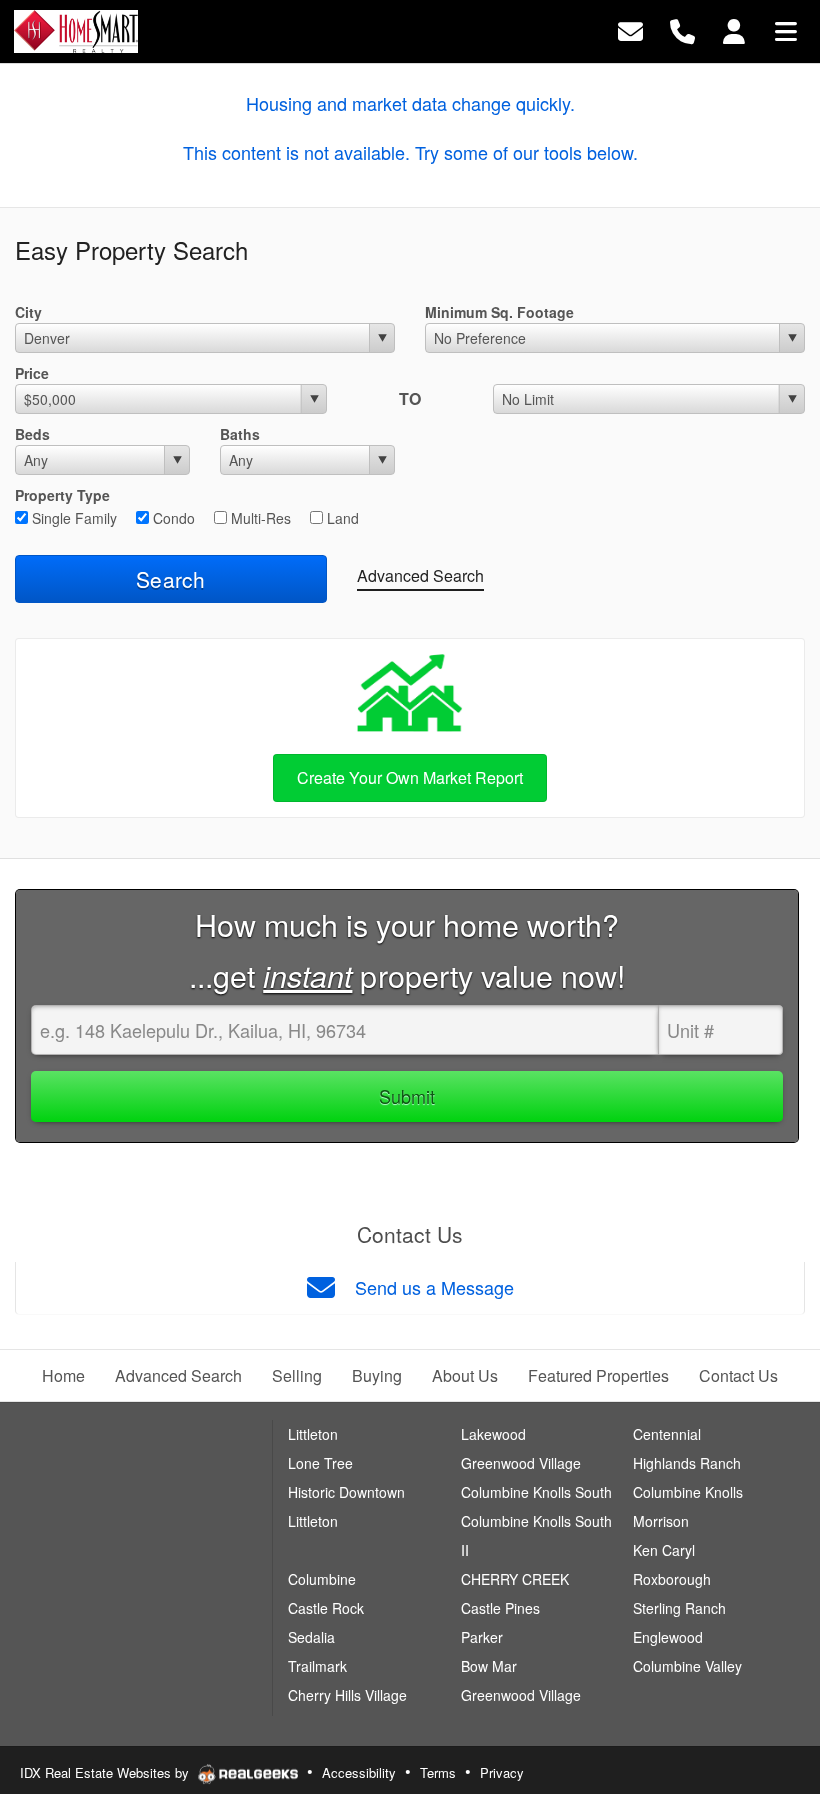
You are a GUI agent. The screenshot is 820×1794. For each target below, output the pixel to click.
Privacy (502, 1772)
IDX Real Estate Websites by (106, 1772)
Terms (438, 1772)
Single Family (72, 518)
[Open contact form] (630, 29)
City (28, 312)
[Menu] (786, 29)
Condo (172, 518)
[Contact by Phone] (682, 29)
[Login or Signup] (734, 29)
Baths (240, 434)
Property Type (62, 495)
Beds (32, 434)
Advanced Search (420, 575)
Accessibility (359, 1772)
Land (341, 518)
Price (32, 373)
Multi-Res (259, 518)
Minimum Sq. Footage (499, 312)
